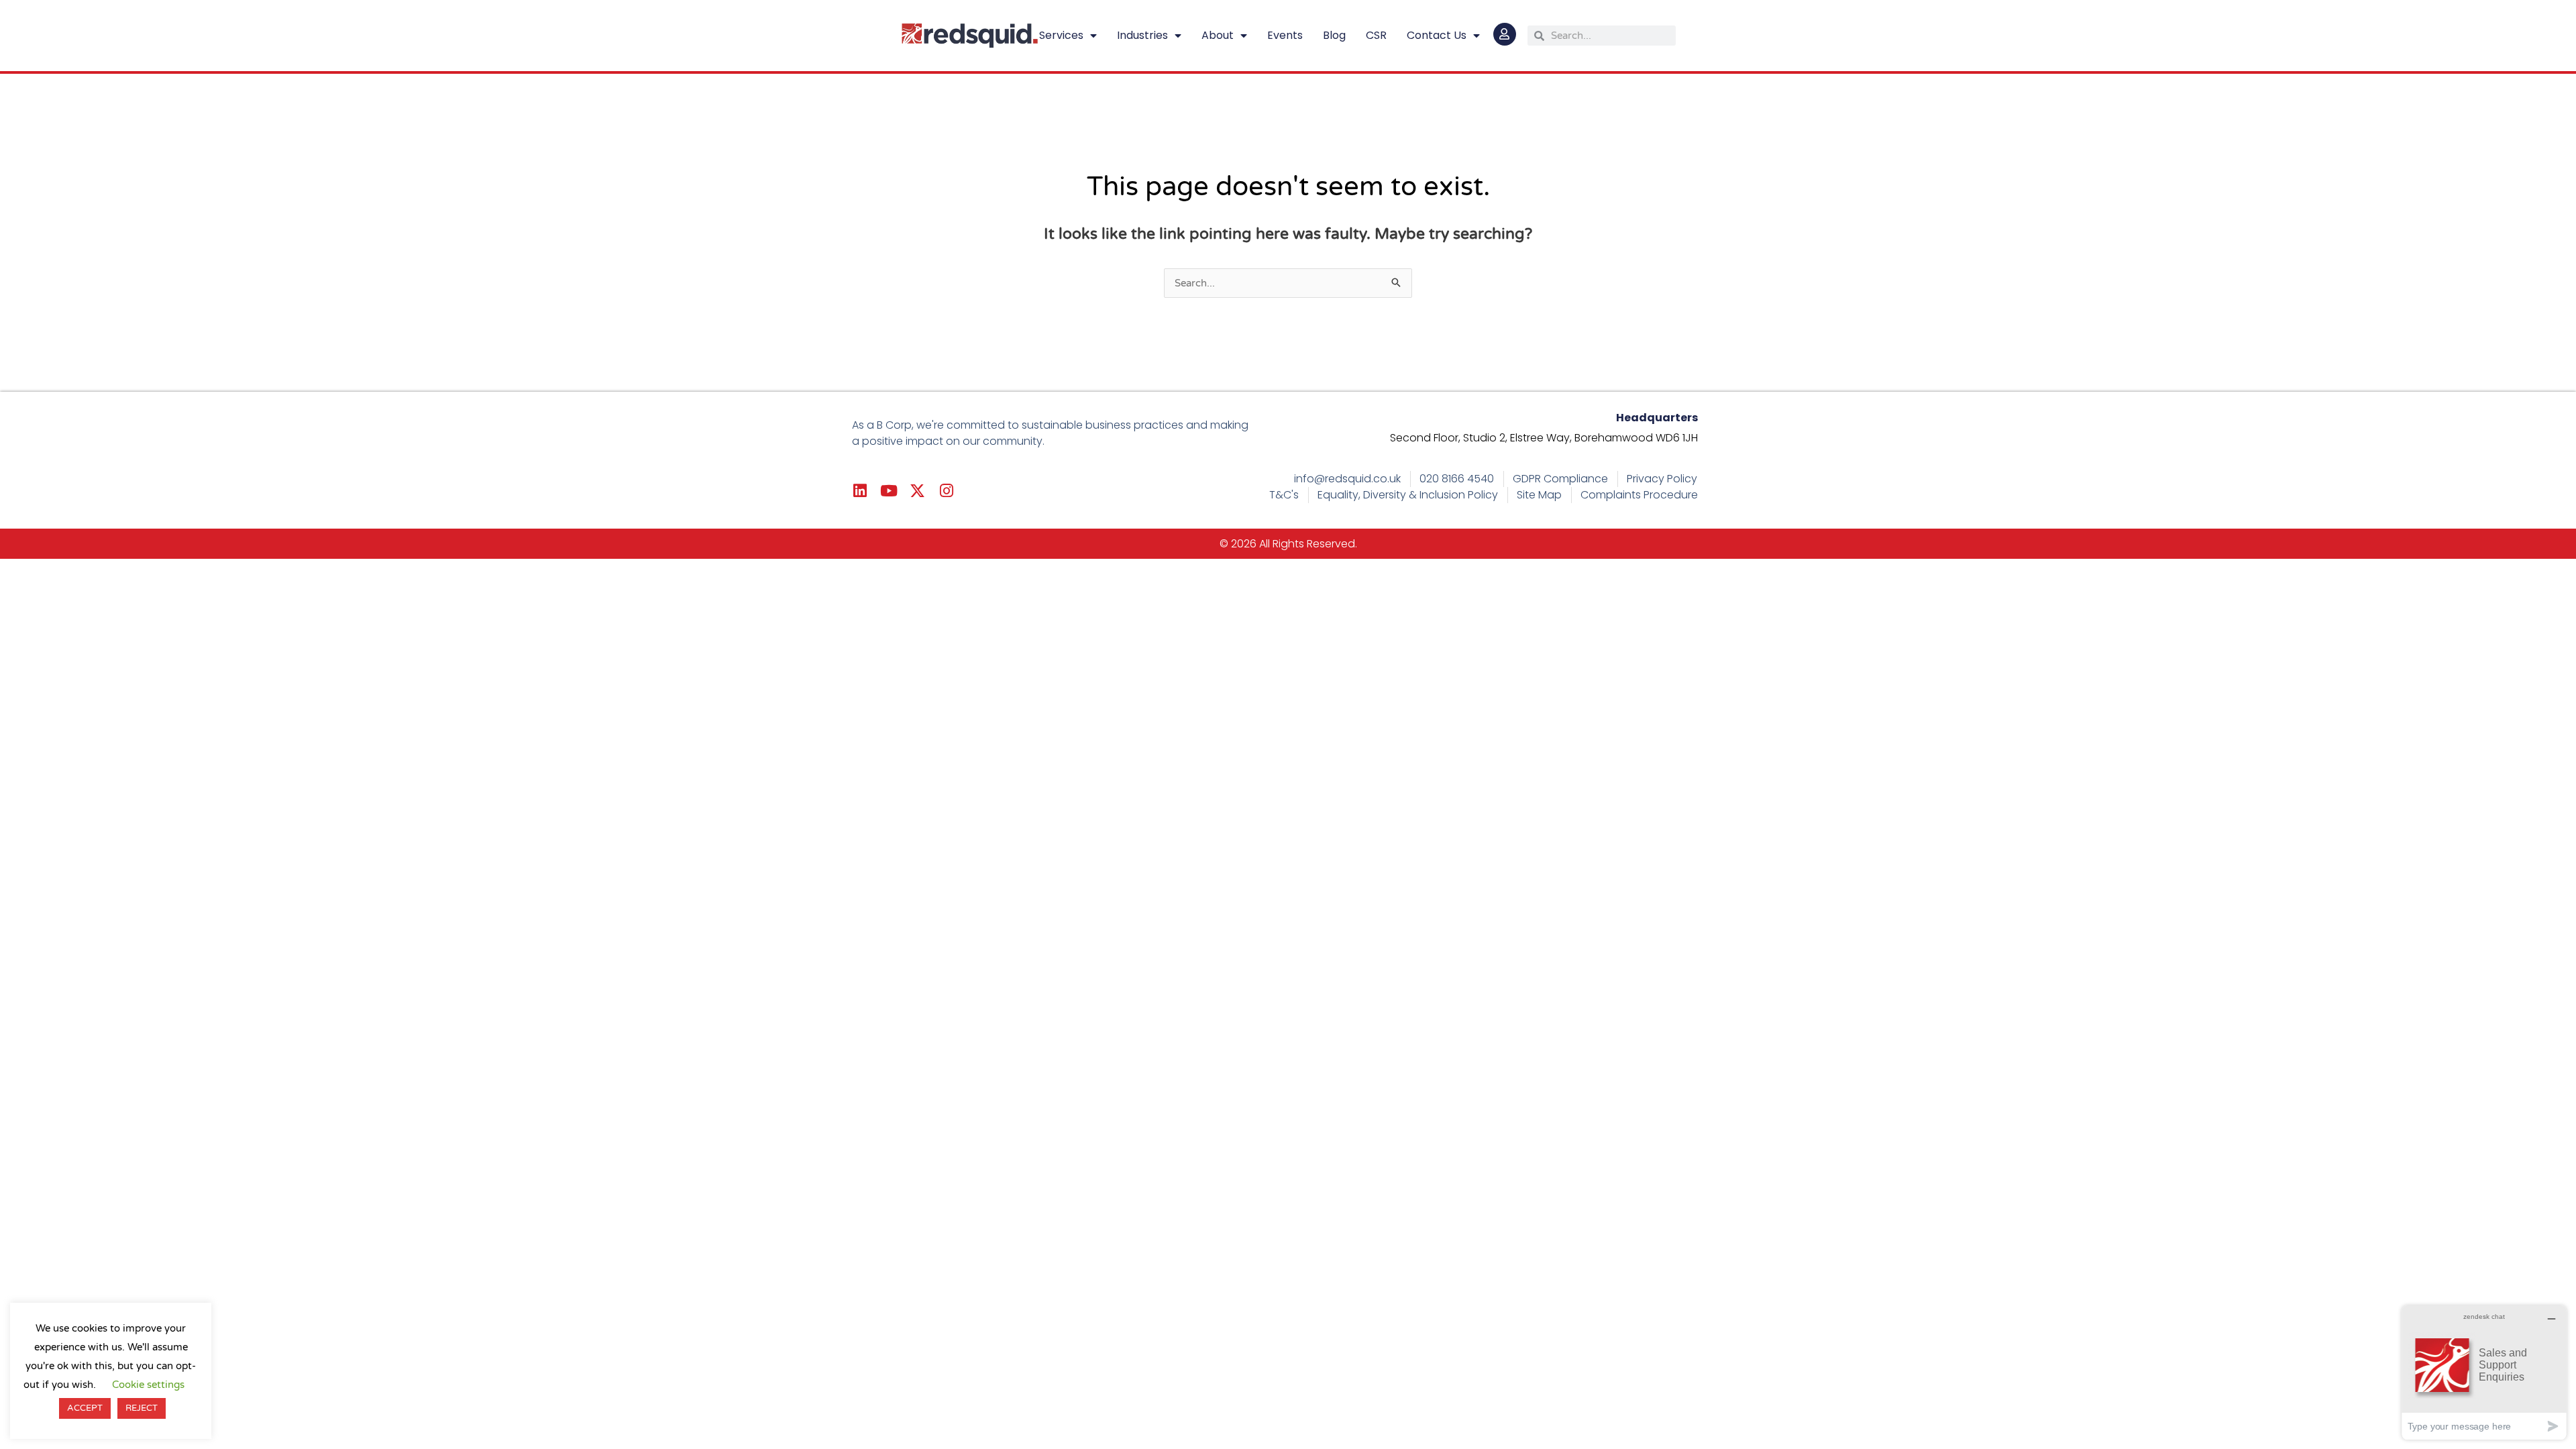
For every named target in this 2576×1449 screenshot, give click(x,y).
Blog (1334, 35)
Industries (1142, 35)
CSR (1376, 35)
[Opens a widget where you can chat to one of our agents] (2484, 1372)
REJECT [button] (142, 1408)
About (1218, 35)
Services (1061, 35)
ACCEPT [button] (85, 1408)
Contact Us (1437, 35)
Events (1285, 35)
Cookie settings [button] (148, 1385)
